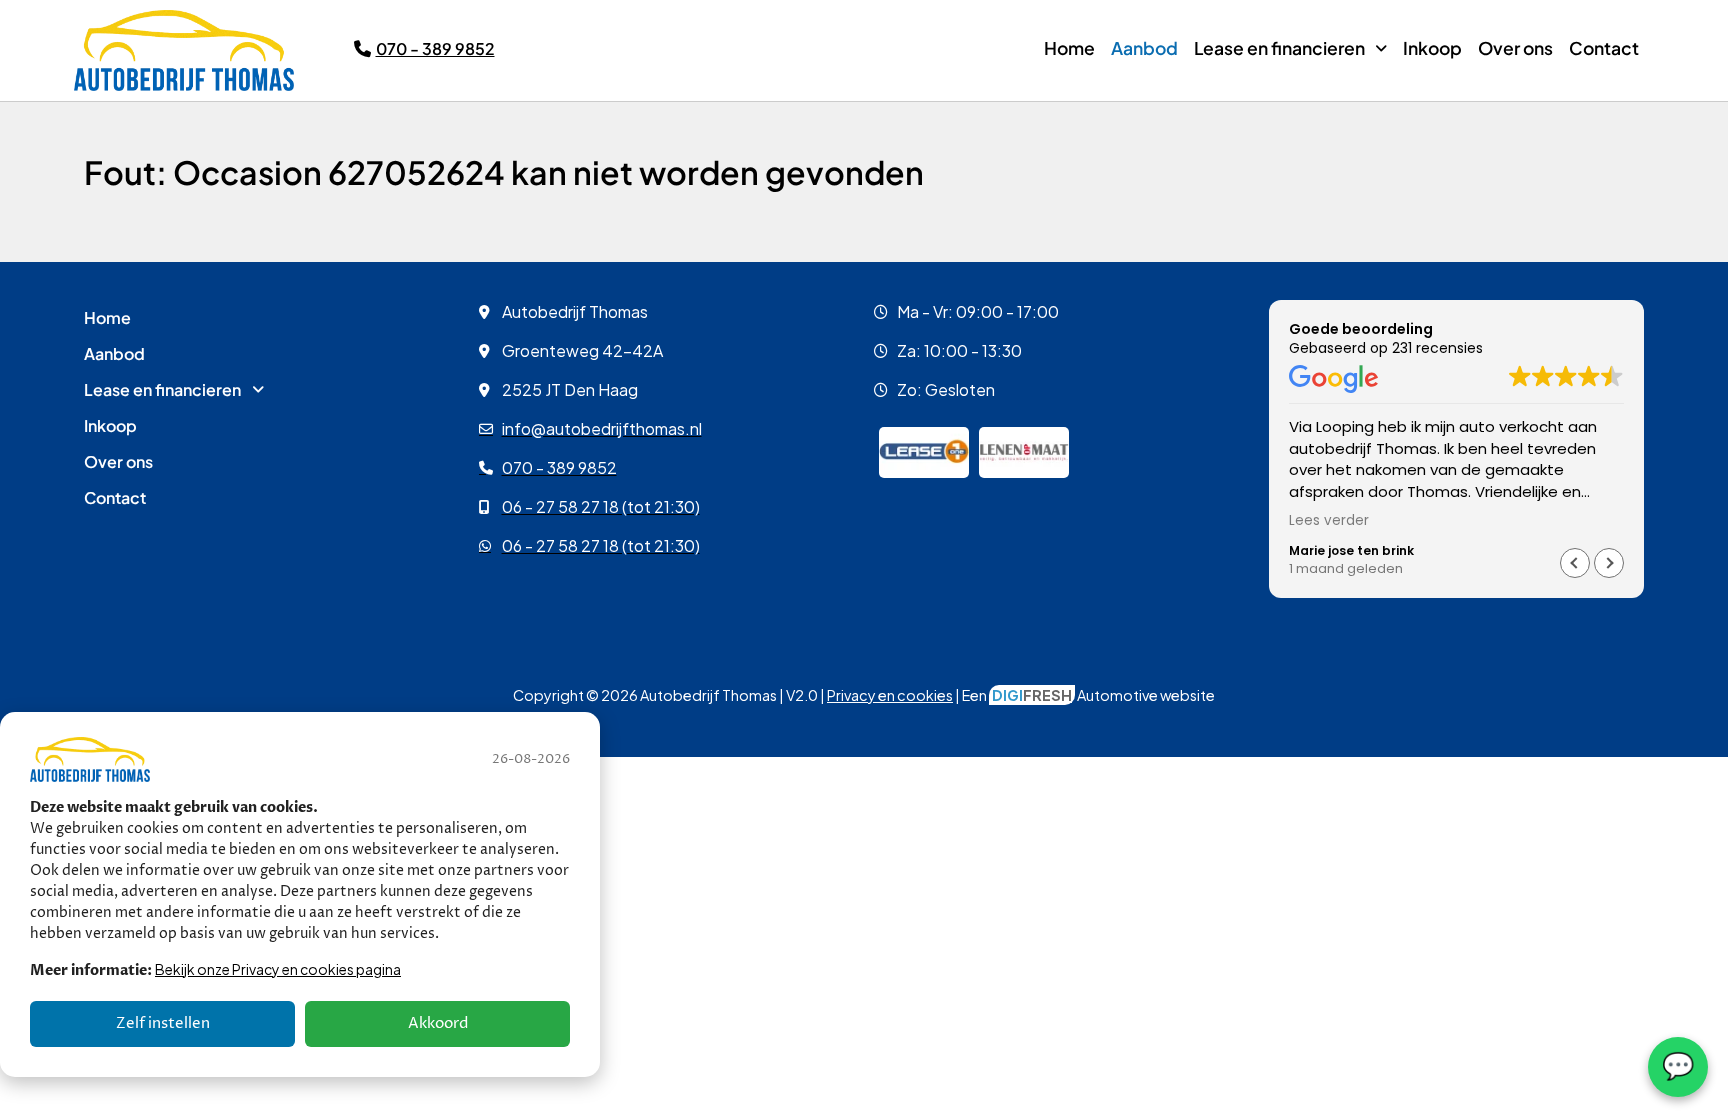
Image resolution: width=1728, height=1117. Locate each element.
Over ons (1515, 48)
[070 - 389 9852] (362, 48)
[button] (1290, 49)
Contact (1604, 48)
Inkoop (1432, 48)
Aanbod (1144, 48)
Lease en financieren (1279, 48)
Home (1069, 48)
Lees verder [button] (1329, 521)
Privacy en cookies (890, 695)
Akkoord (438, 1023)
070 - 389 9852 (435, 48)
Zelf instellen (163, 1023)
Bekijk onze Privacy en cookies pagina (278, 969)
